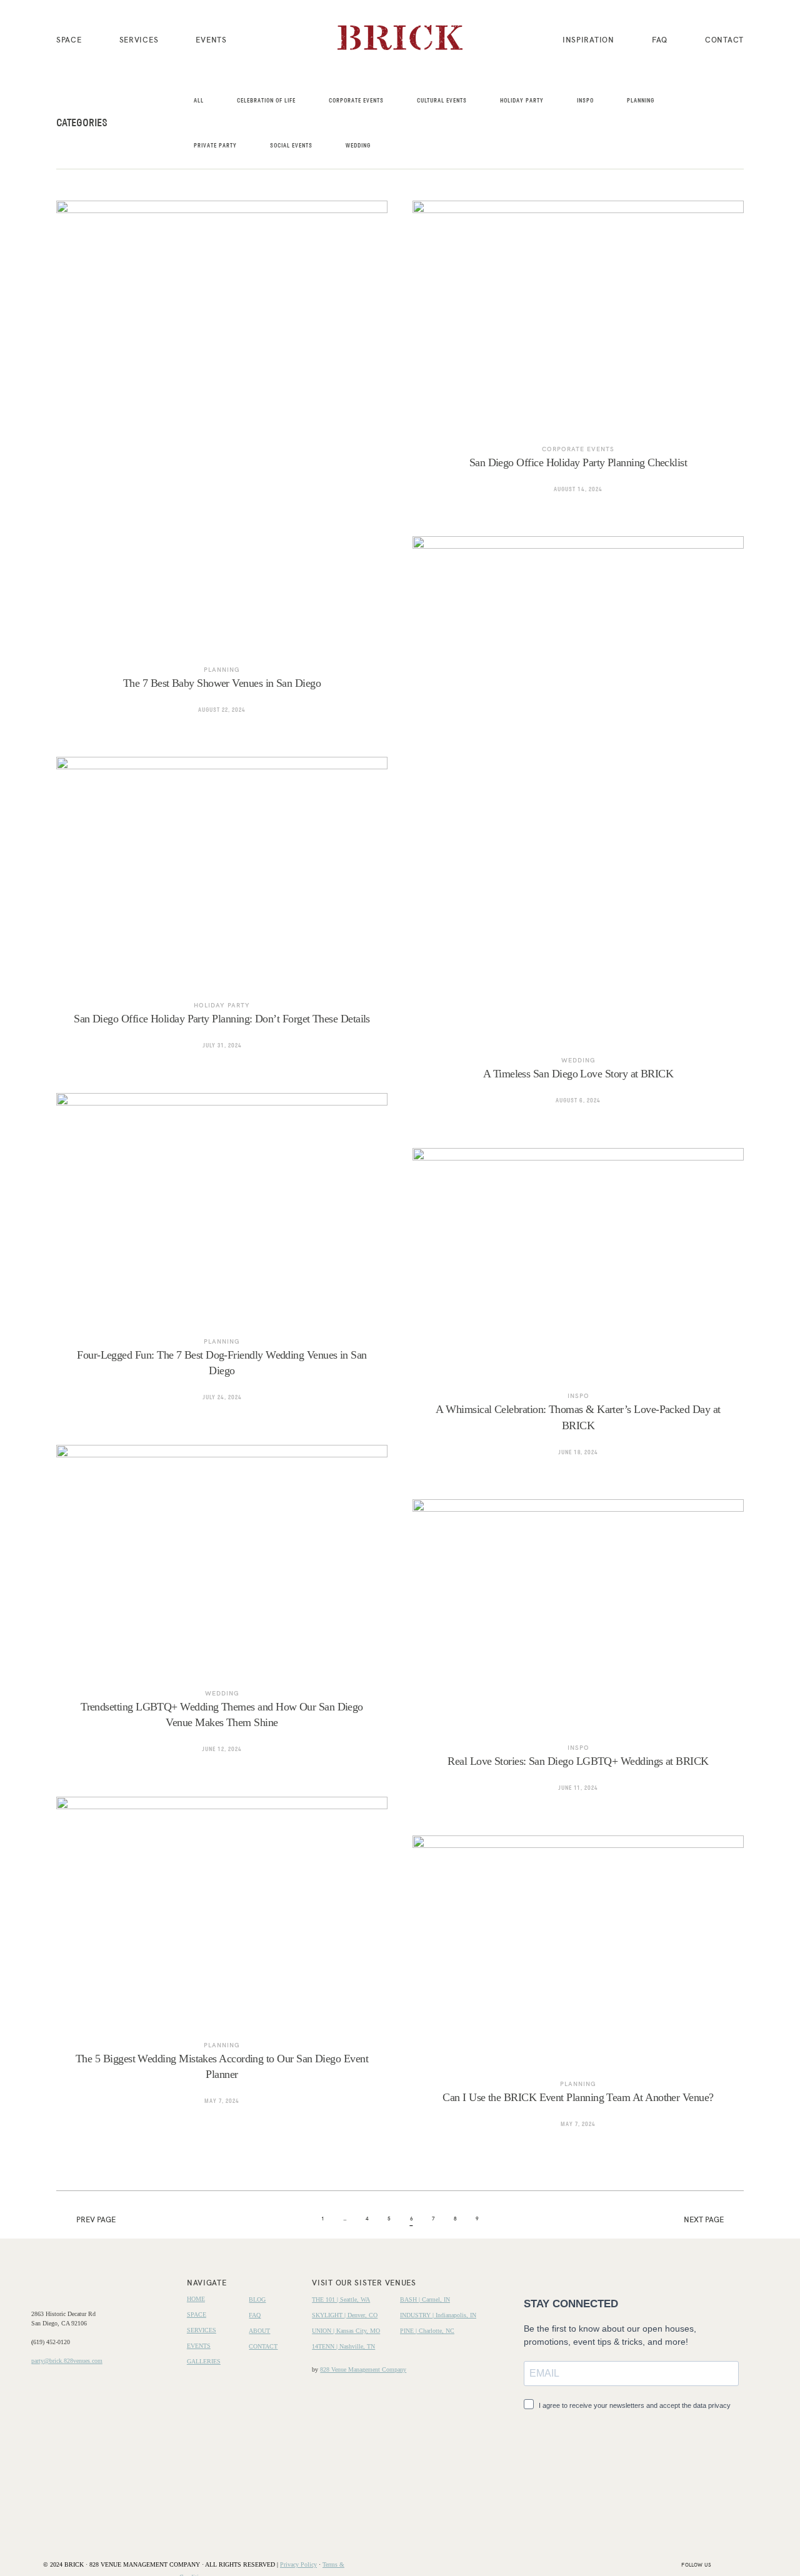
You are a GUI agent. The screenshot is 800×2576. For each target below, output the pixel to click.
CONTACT (724, 39)
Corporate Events (356, 101)
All (199, 101)
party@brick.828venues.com (67, 2361)
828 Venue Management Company (363, 2369)
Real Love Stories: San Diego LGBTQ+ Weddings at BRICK (578, 1655)
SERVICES (139, 39)
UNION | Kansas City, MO (346, 2331)
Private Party (215, 146)
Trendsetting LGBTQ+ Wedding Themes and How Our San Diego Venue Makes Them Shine (222, 1608)
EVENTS (211, 39)
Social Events (291, 146)
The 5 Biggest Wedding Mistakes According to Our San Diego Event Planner (222, 1960)
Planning (641, 101)
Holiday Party (522, 101)
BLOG (257, 2299)
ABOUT (259, 2331)
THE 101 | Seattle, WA (341, 2299)
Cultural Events (442, 101)
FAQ (660, 39)
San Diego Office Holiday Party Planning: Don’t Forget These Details (222, 912)
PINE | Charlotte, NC (427, 2331)
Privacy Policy (298, 2564)
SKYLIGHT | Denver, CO (345, 2315)
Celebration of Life (266, 101)
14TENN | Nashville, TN (343, 2346)
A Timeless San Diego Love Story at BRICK (578, 830)
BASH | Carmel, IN (425, 2299)
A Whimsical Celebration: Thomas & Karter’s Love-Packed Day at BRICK (578, 1311)
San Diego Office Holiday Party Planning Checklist (578, 356)
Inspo (585, 101)
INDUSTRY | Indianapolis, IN (438, 2315)
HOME (196, 2299)
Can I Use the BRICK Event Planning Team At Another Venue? (578, 1991)
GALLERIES (204, 2361)
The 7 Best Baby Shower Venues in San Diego (222, 467)
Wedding (358, 146)
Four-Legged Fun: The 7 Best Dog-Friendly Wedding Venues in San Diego (222, 1256)
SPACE (69, 39)
